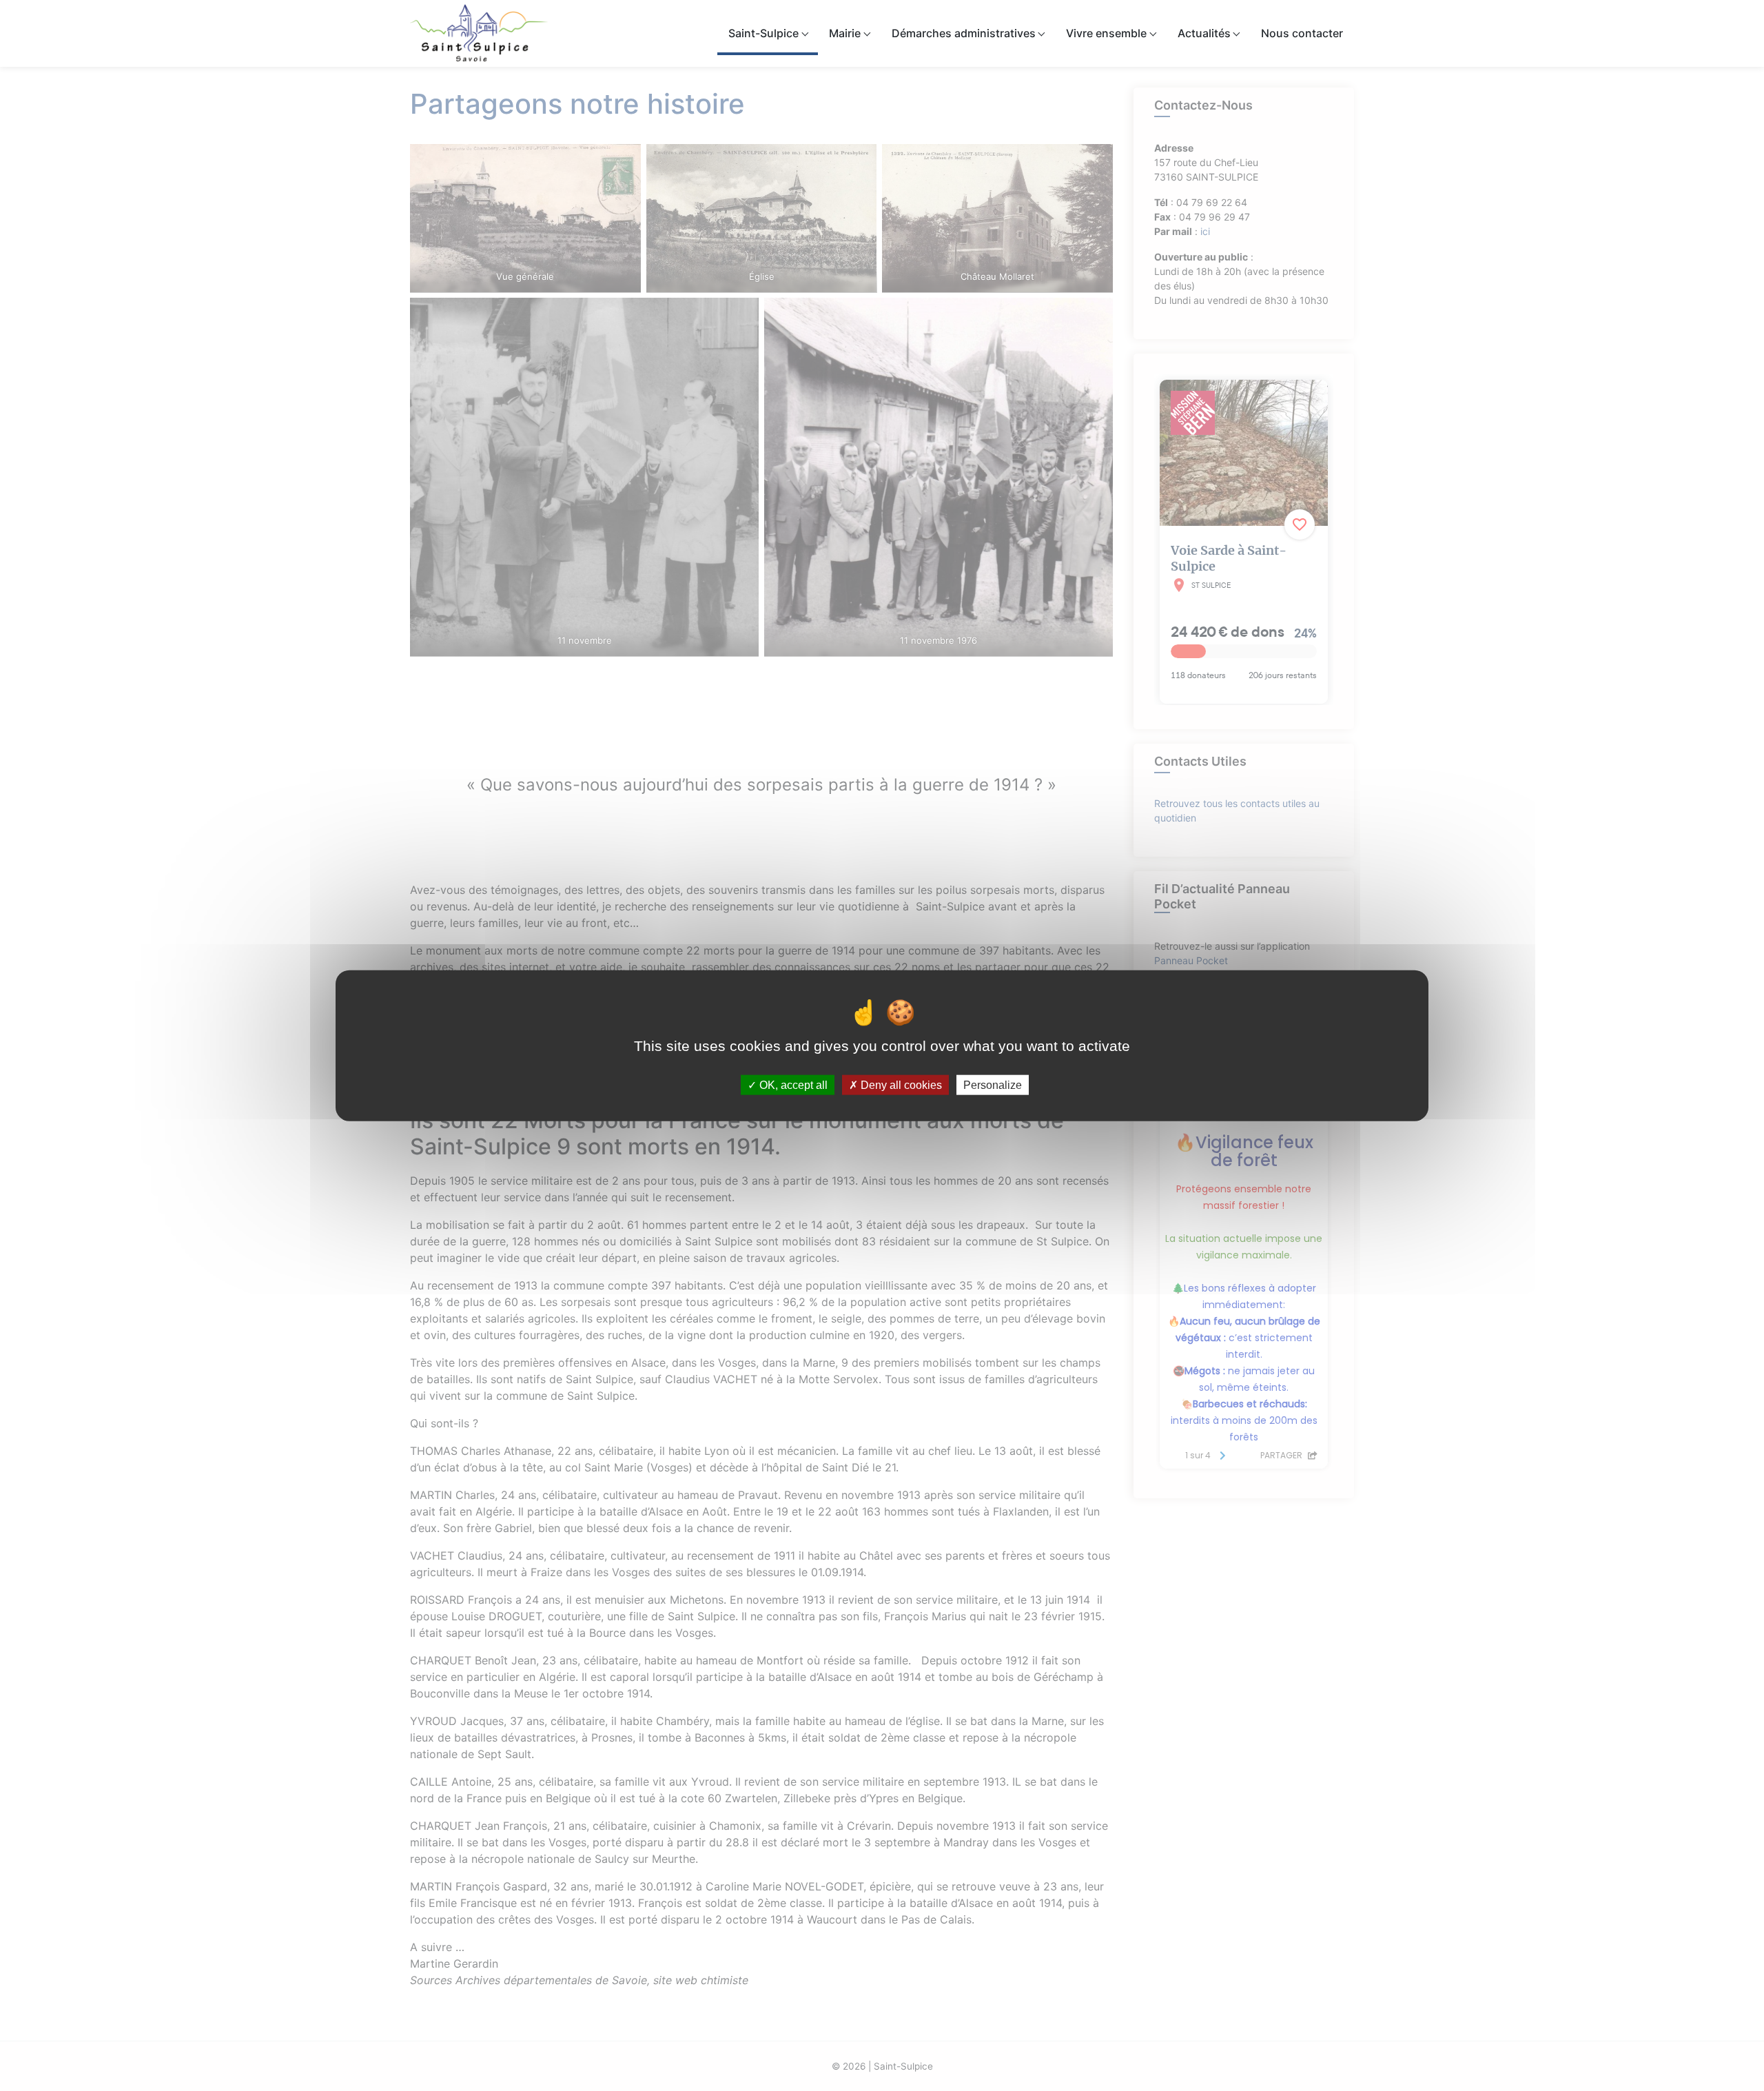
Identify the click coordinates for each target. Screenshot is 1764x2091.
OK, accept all (792, 1084)
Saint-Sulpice (763, 33)
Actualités (1204, 33)
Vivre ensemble (1106, 33)
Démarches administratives (964, 33)
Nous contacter (1302, 33)
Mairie (845, 33)
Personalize (993, 1084)
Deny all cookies (900, 1084)
